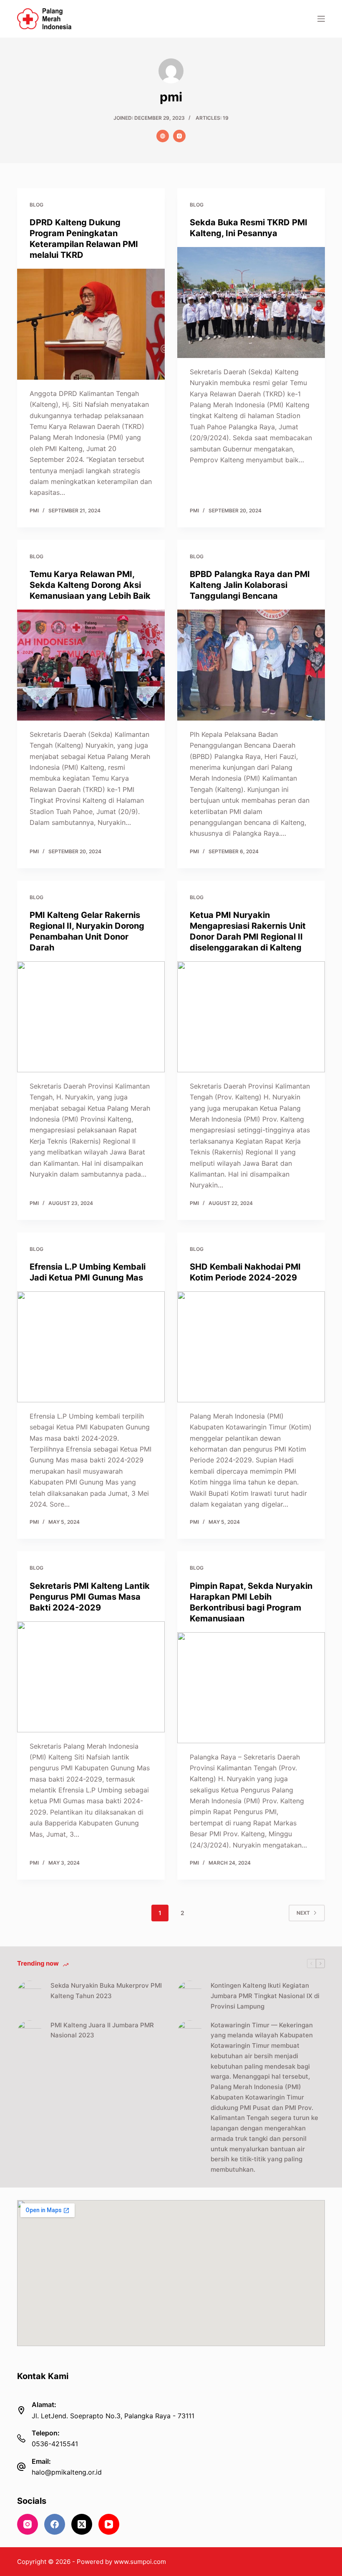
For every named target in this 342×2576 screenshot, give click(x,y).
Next (303, 1913)
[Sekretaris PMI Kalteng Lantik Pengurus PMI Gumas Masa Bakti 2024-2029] (91, 1677)
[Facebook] (55, 2524)
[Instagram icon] (179, 136)
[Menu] (321, 19)
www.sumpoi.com (140, 2562)
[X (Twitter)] (82, 2524)
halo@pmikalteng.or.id (67, 2472)
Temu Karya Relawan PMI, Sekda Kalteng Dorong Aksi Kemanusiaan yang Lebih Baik (90, 585)
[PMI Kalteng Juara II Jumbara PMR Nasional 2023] (30, 2033)
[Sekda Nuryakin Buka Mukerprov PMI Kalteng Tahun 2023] (30, 1993)
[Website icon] (163, 136)
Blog (36, 205)
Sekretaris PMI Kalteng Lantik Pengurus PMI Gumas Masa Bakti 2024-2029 (90, 1597)
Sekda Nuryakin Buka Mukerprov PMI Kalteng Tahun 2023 (106, 1991)
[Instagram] (28, 2524)
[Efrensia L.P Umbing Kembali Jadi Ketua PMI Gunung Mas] (91, 1347)
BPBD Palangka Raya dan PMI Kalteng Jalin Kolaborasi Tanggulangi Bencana (250, 585)
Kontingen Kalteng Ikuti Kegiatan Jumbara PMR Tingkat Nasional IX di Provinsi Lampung (265, 1996)
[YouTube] (109, 2524)
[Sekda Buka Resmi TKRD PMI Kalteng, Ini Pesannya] (251, 302)
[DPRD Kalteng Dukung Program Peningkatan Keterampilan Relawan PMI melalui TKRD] (91, 324)
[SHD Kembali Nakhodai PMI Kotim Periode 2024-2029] (251, 1347)
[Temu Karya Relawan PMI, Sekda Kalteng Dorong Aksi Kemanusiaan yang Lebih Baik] (91, 665)
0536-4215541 (55, 2444)
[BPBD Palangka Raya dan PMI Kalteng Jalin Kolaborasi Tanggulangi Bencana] (251, 665)
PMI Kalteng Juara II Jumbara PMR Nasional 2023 (102, 2030)
